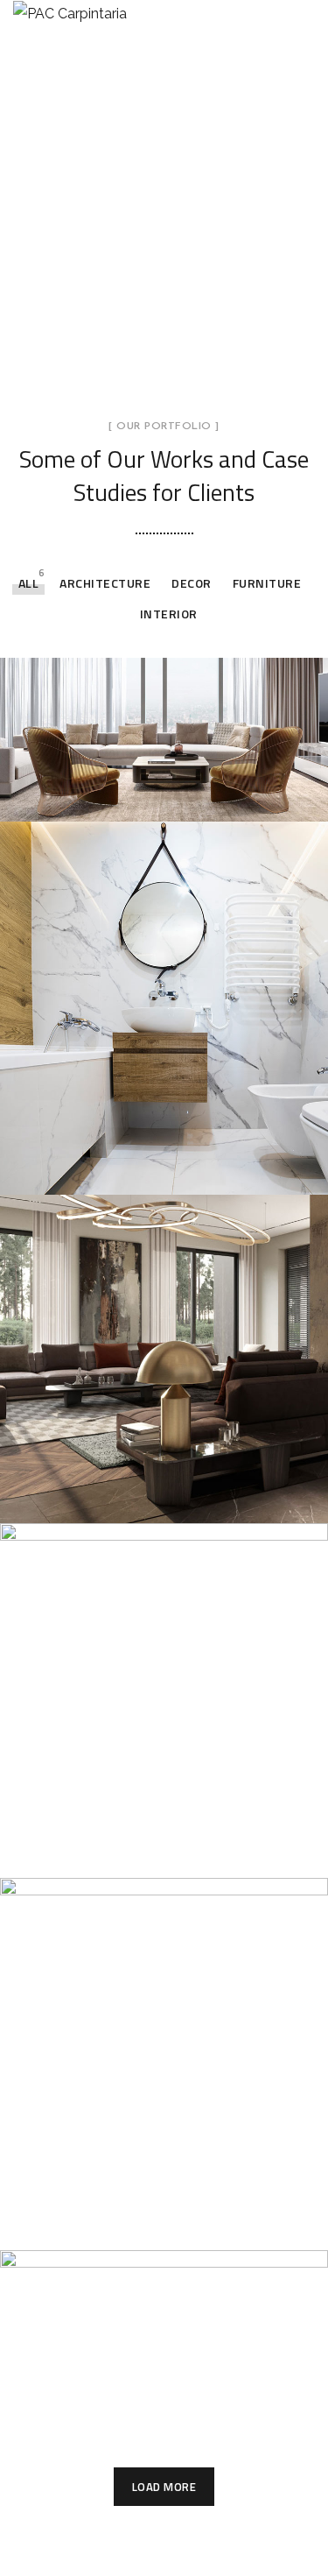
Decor (192, 583)
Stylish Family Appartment (163, 795)
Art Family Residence (137, 1497)
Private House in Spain (144, 1852)
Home (44, 251)
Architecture (105, 583)
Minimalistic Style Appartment (123, 2386)
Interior (169, 614)
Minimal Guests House (143, 1168)
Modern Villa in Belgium (149, 2225)
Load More (164, 2487)
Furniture (267, 583)
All (29, 583)
